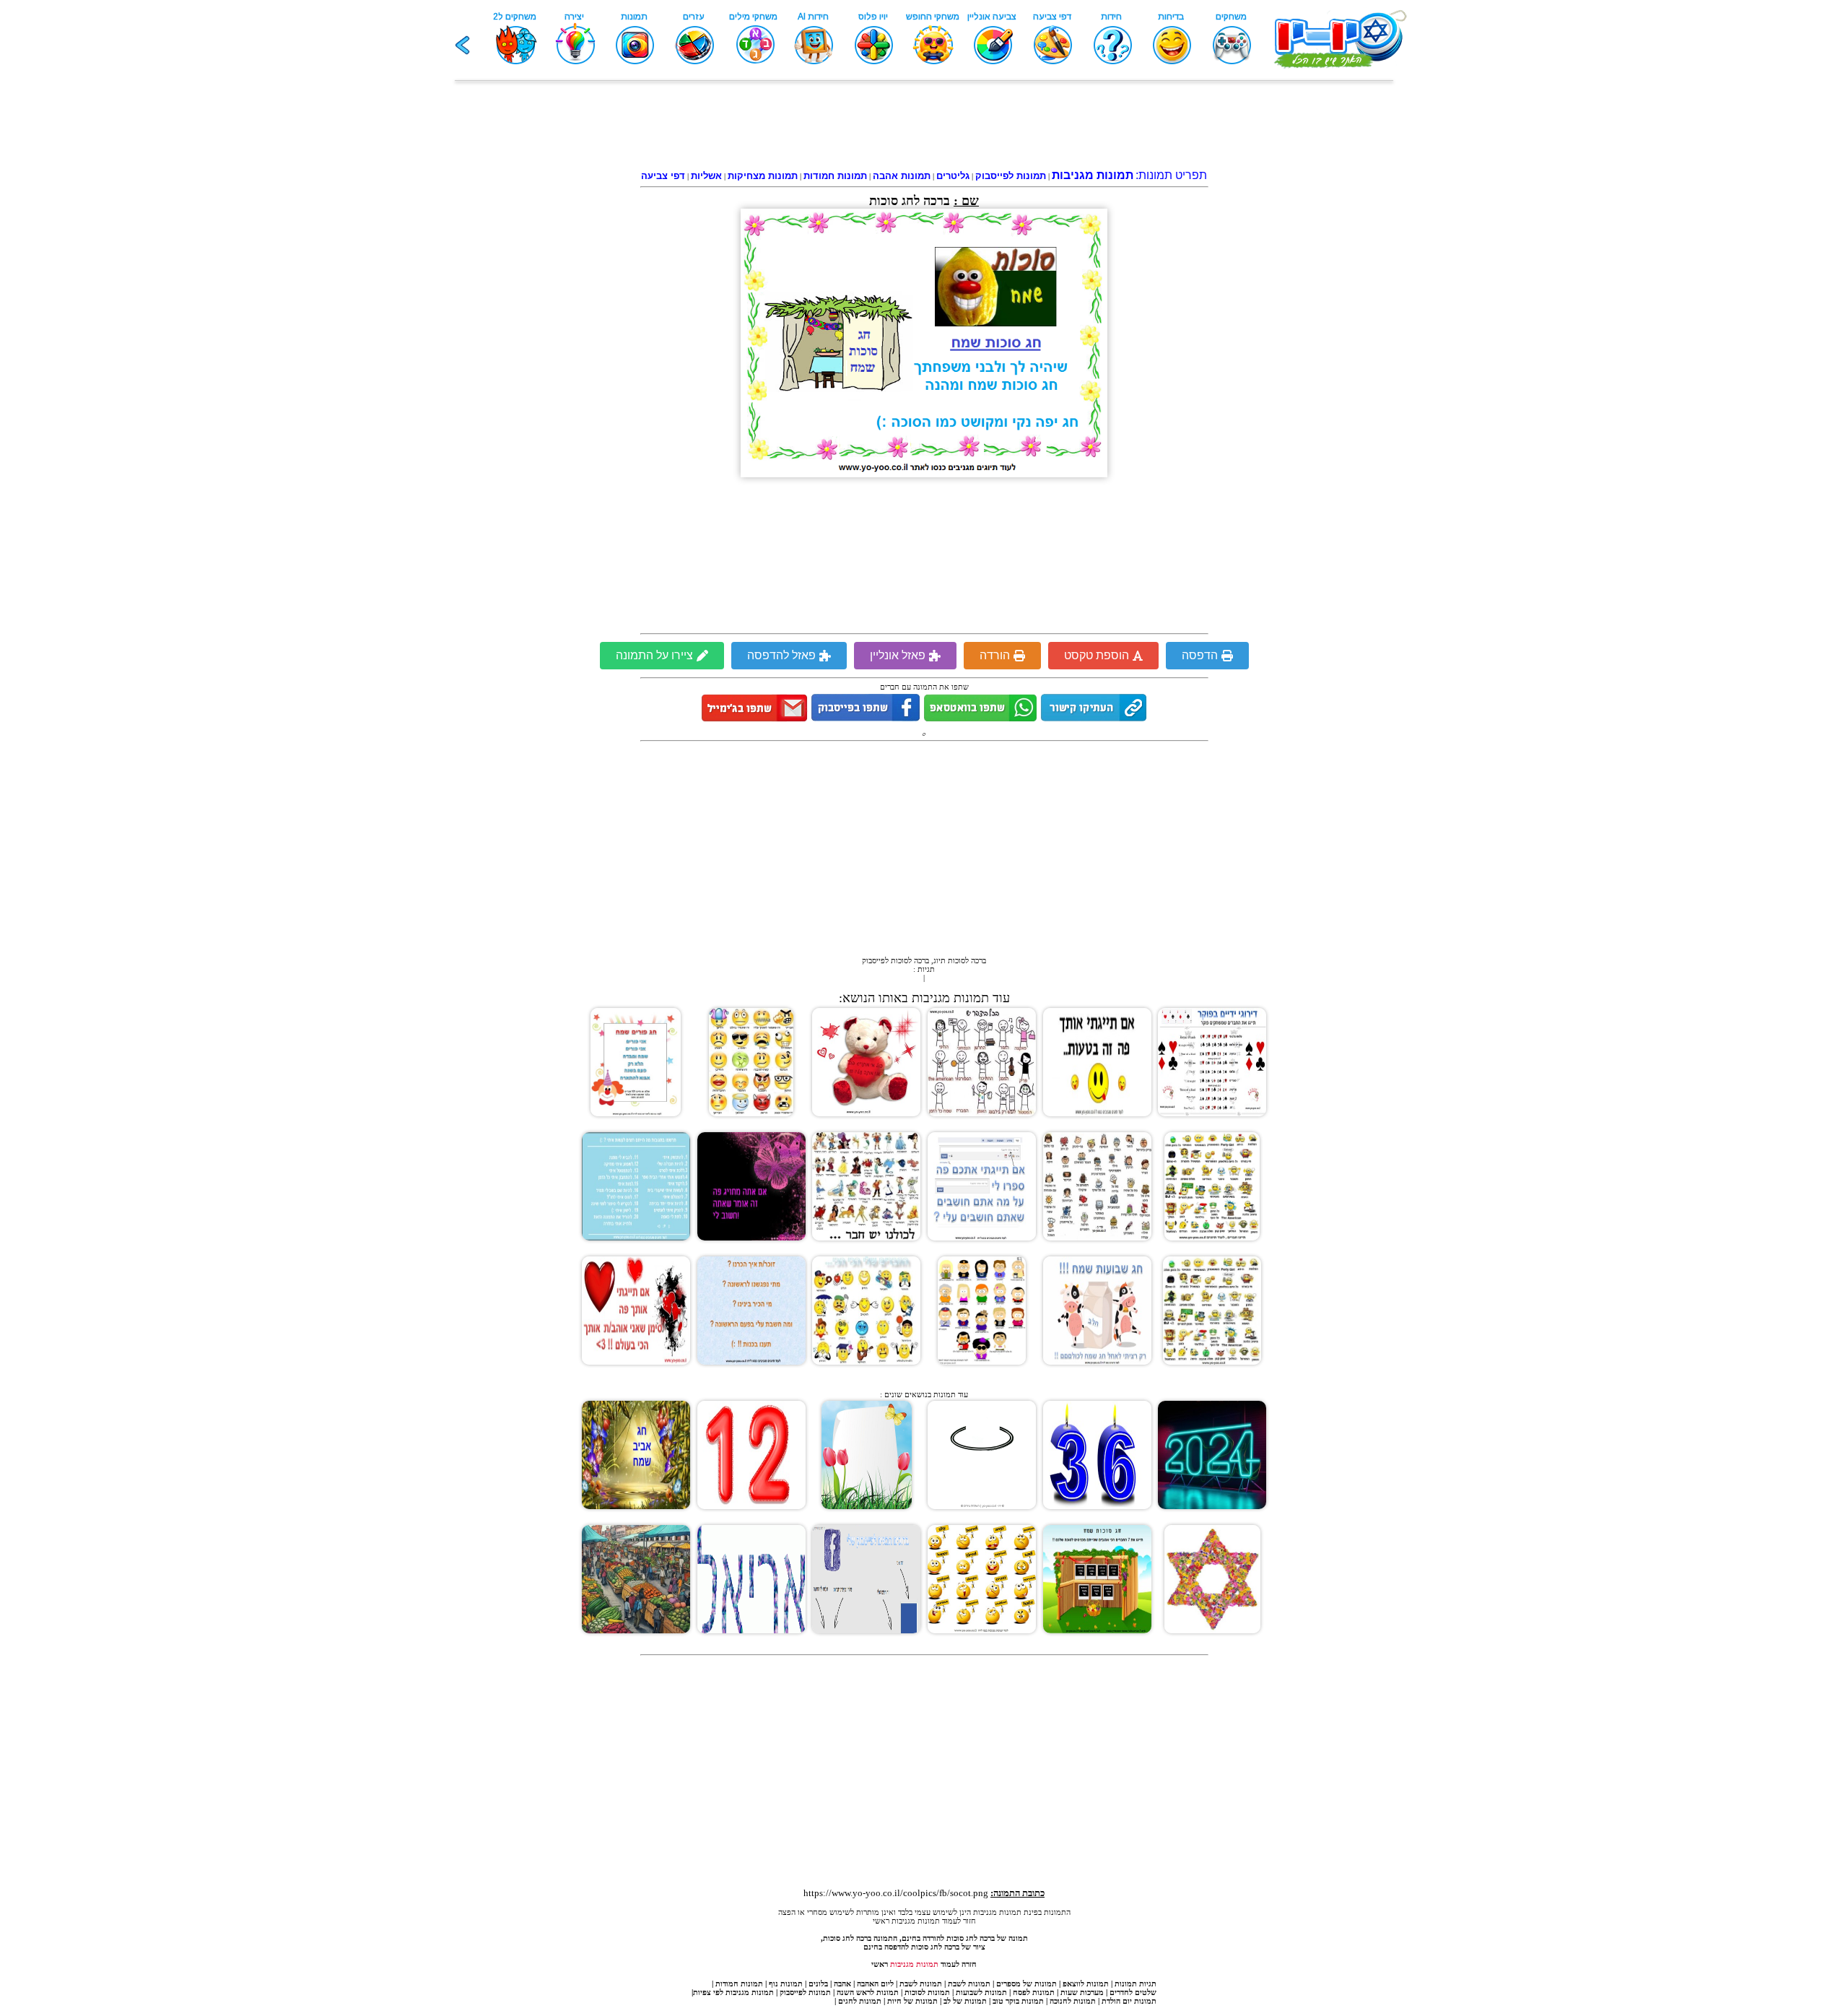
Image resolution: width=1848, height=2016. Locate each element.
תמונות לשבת (969, 1984)
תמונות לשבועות (981, 1992)
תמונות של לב (965, 2001)
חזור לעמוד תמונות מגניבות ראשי (924, 1921)
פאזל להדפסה (781, 655)
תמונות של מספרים (1027, 1984)
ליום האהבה (875, 1984)
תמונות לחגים (860, 2001)
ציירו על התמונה (654, 655)
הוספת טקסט (1097, 655)
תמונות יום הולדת (1129, 2001)
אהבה (842, 1984)
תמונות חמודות (739, 1984)
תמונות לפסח (1034, 1992)
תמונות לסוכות (927, 1992)
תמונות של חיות (912, 2001)
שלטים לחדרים (1133, 1992)
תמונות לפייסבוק (805, 1992)
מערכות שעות (1082, 1992)
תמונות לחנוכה (1073, 2001)
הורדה (995, 655)
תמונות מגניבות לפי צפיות (733, 1992)
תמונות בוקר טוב (1018, 2001)
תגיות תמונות (1136, 1984)
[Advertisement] (924, 128)
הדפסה (1200, 655)
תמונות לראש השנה (868, 1992)
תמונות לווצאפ (1086, 1984)
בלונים (818, 1984)
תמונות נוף (785, 1984)
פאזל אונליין (898, 655)
